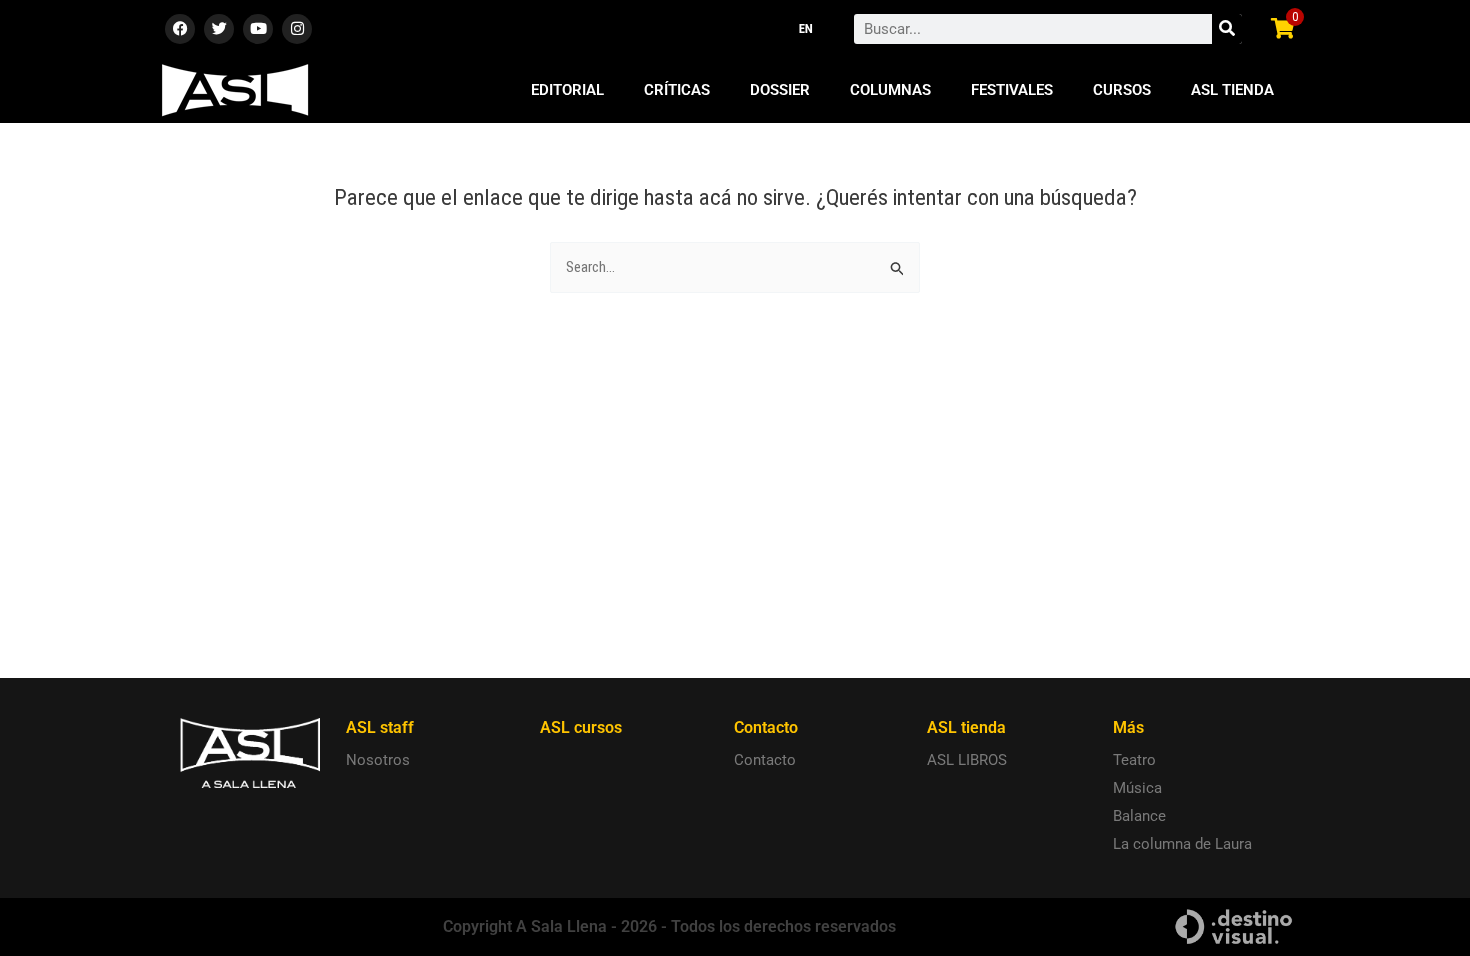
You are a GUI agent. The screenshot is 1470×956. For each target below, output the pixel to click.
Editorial (567, 90)
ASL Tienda (1232, 90)
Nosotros (378, 760)
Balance (1139, 816)
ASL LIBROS (967, 760)
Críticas (677, 90)
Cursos (1122, 90)
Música (1137, 788)
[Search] (1227, 29)
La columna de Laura (1182, 844)
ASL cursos (581, 727)
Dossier (780, 90)
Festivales (1012, 90)
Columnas (890, 90)
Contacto (765, 760)
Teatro (1134, 760)
